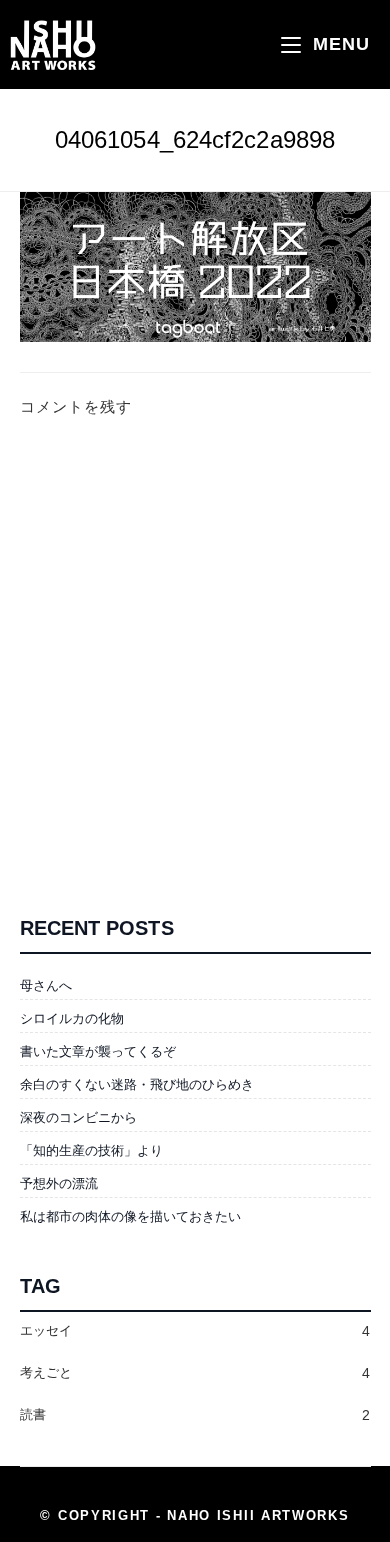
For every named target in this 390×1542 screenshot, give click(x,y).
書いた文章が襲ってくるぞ (98, 1051)
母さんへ (46, 985)
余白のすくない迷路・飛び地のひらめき (137, 1084)
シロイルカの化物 (72, 1018)
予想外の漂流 (59, 1183)
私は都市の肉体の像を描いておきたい (130, 1216)
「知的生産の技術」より (91, 1150)
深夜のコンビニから (78, 1117)
